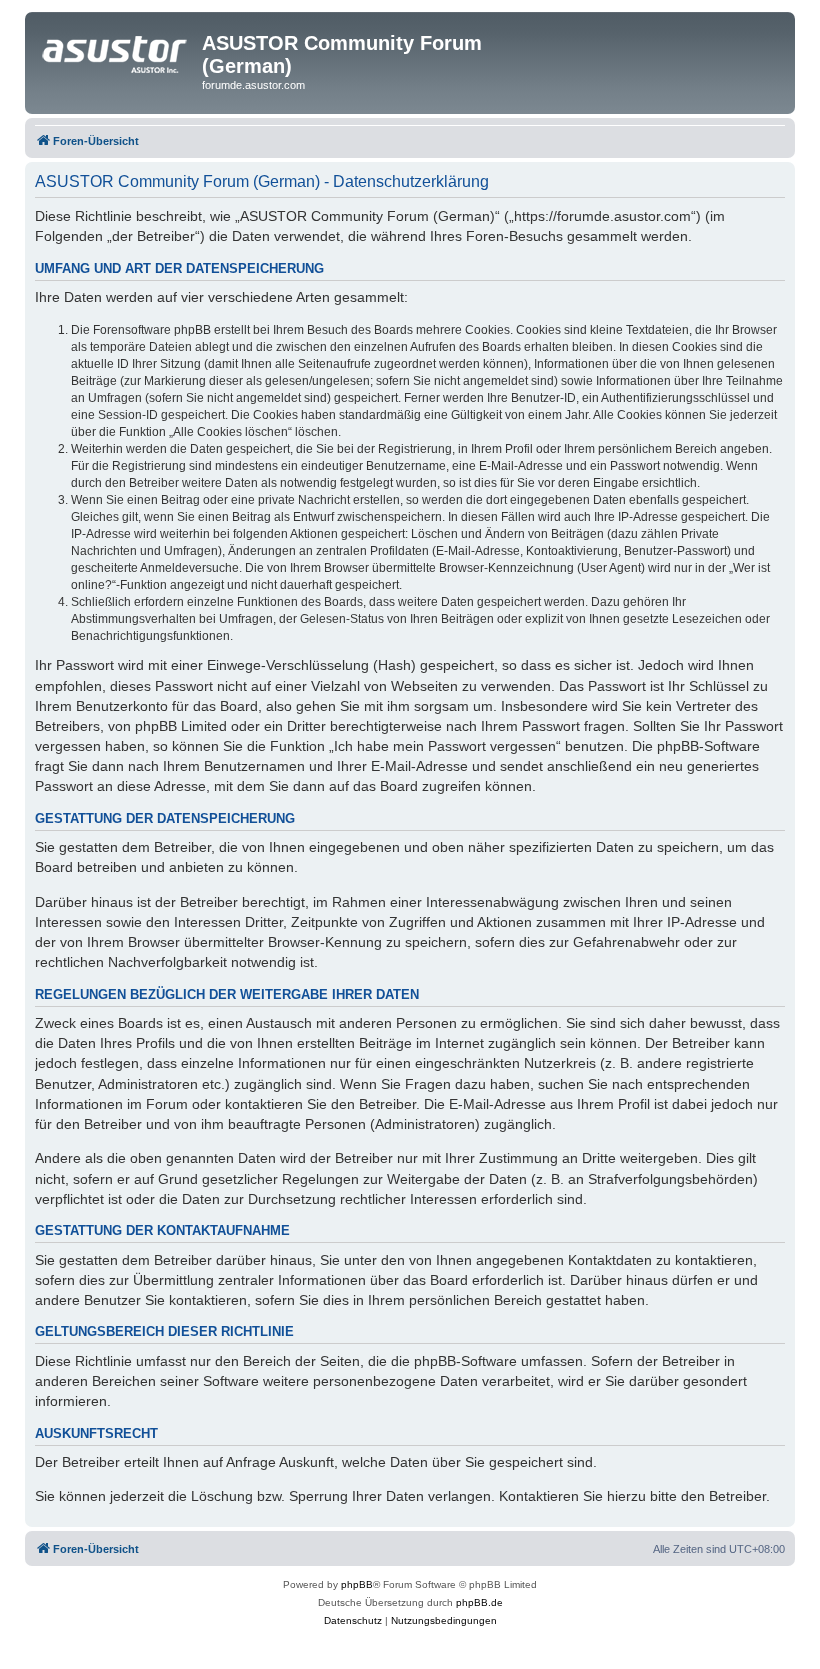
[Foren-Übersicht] (116, 49)
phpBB (357, 1584)
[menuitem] (353, 1621)
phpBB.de (479, 1602)
